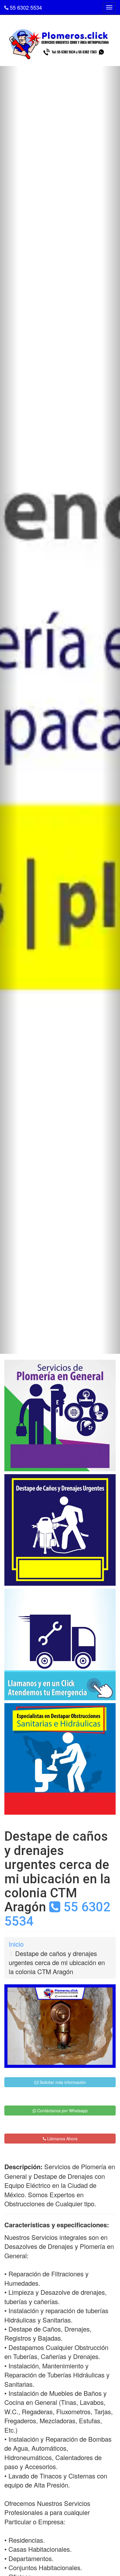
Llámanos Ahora (62, 2139)
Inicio (16, 1944)
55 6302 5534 (25, 7)
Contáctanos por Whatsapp (62, 2111)
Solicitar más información (62, 2082)
